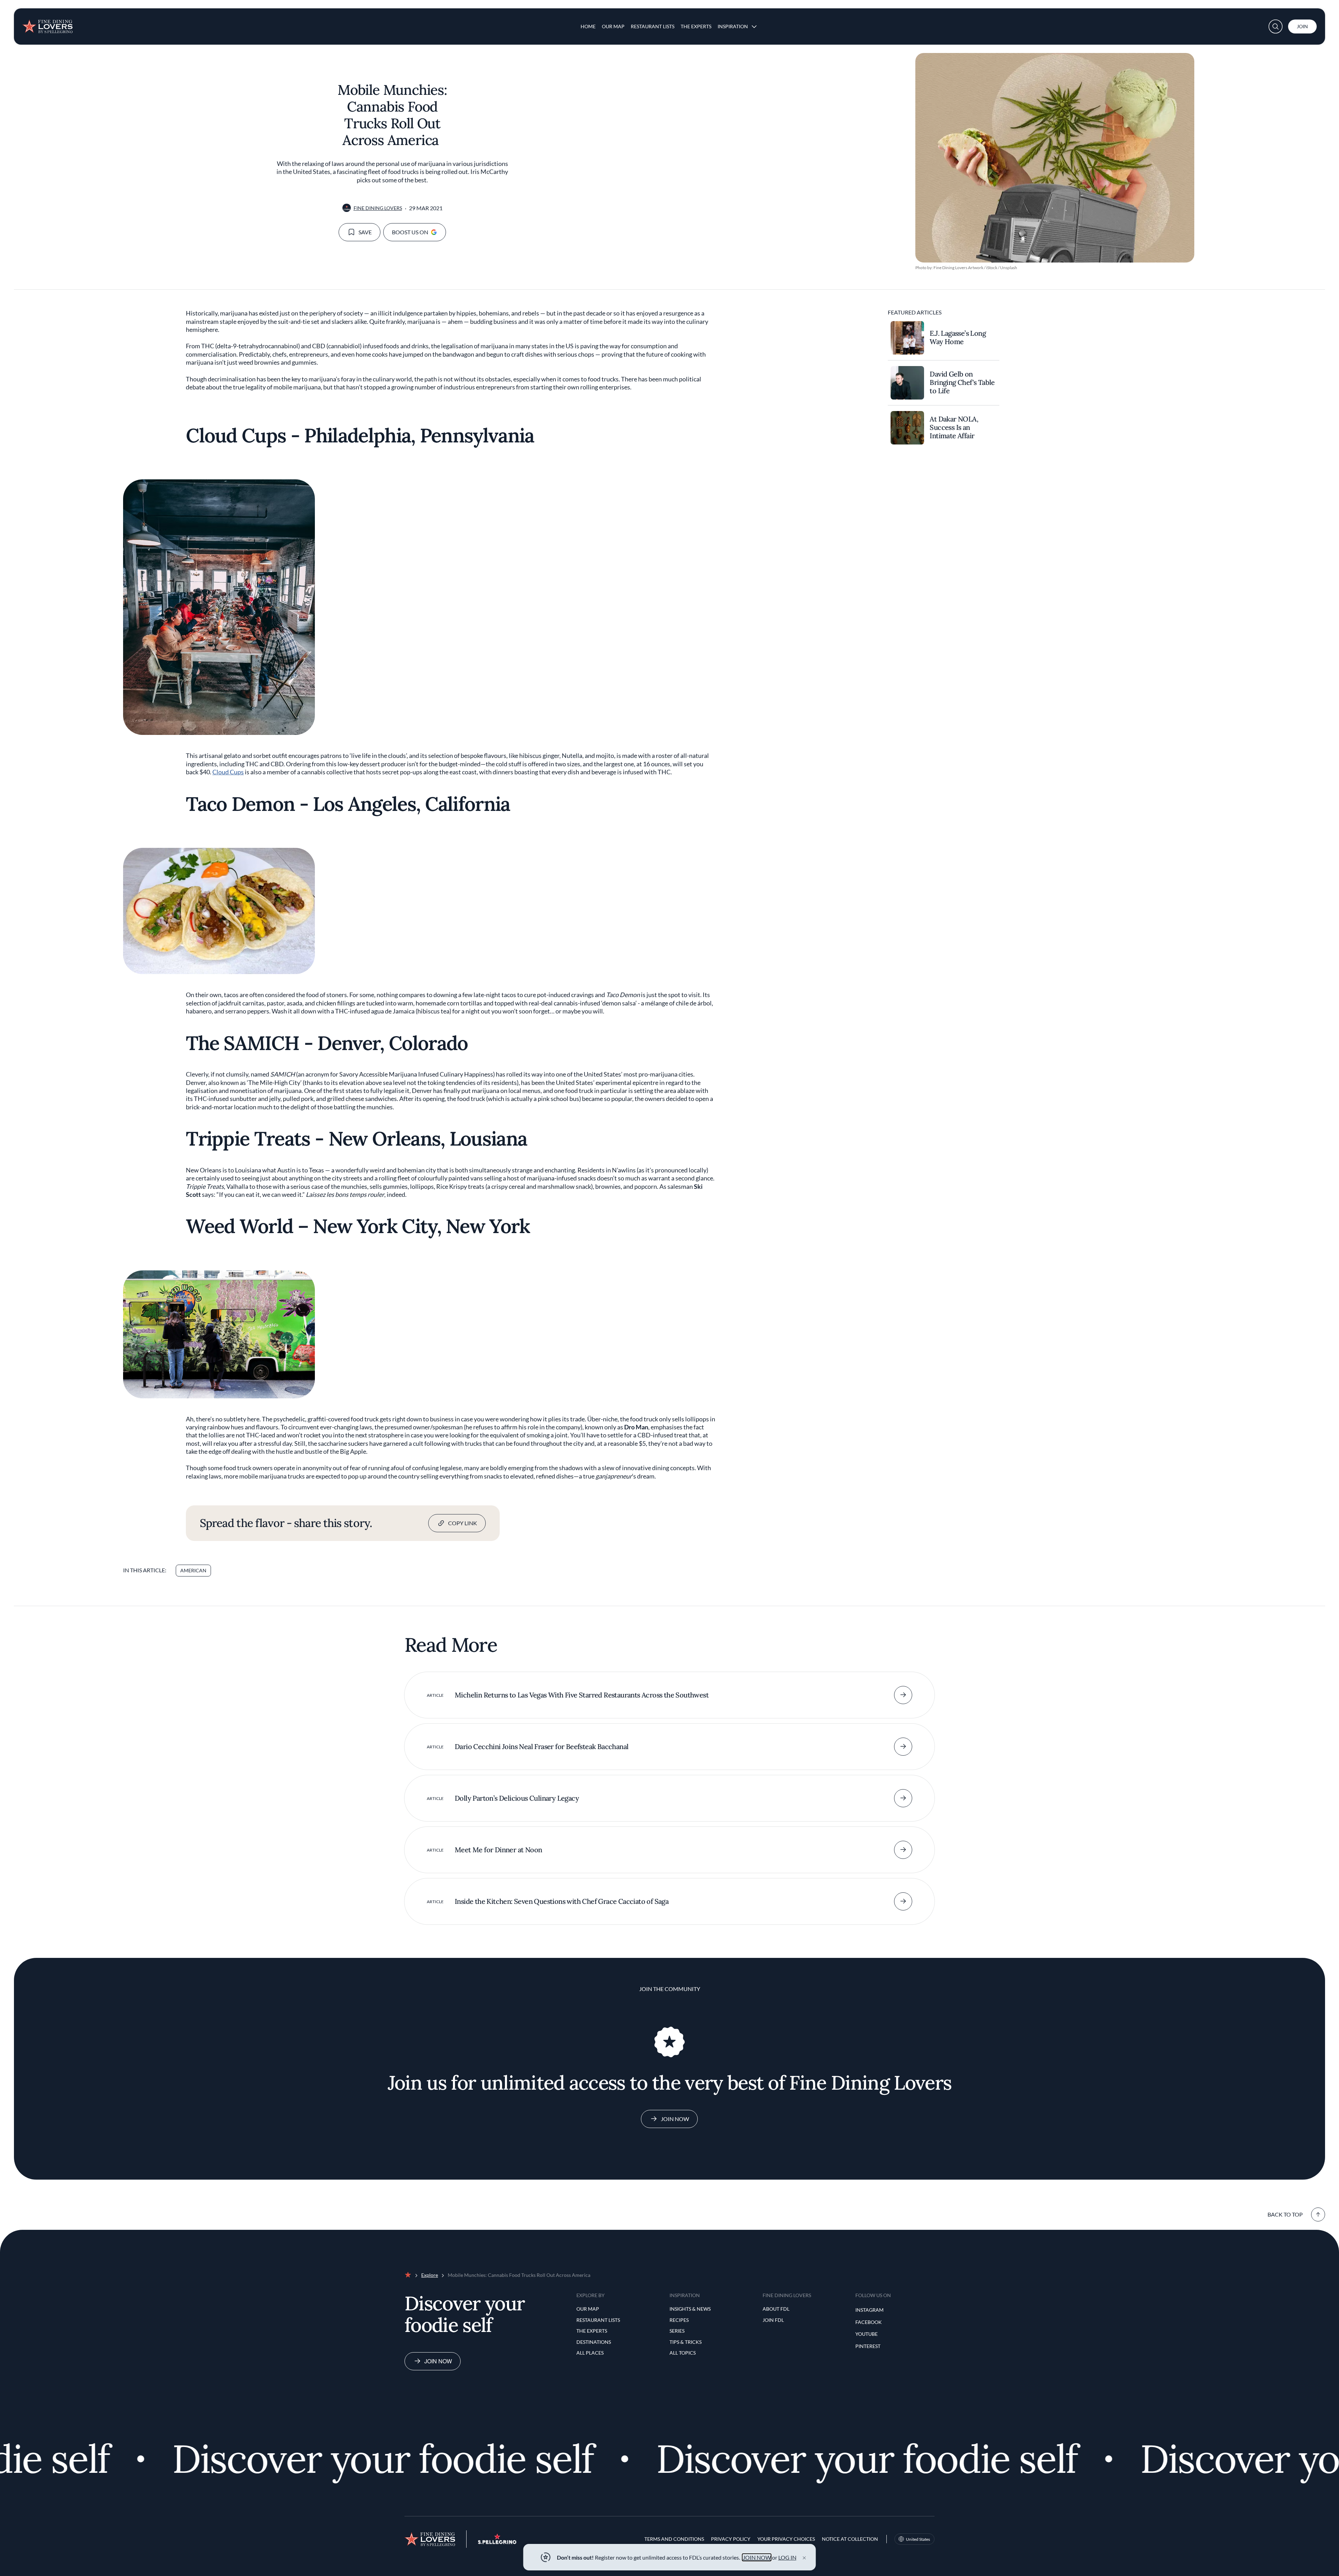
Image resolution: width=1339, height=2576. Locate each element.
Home (588, 26)
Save (365, 232)
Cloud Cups (228, 772)
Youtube (867, 2334)
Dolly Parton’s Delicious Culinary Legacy (517, 1798)
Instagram (869, 2310)
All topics (683, 2353)
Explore (430, 2275)
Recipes (679, 2320)
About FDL (776, 2309)
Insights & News (690, 2309)
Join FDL (773, 2320)
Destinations (594, 2342)
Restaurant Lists (653, 26)
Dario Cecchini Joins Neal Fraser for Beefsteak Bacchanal (542, 1746)
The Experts (696, 26)
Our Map (613, 26)
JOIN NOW (757, 2557)
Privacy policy (731, 2539)
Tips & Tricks (686, 2342)
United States (918, 2539)
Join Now (675, 2119)
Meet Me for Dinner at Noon (498, 1850)
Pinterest (868, 2346)
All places (590, 2353)
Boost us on (410, 232)
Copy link (463, 1523)
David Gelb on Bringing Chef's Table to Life (962, 382)
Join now (438, 2361)
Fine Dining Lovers (378, 208)
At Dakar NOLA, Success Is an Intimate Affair (954, 427)
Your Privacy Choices (786, 2539)
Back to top (1285, 2214)
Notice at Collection (850, 2539)
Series (677, 2331)
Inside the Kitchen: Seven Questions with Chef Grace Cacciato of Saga (562, 1901)
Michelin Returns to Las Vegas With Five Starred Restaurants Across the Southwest (582, 1695)
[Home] (47, 24)
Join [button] (1302, 26)
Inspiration (733, 26)
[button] (1276, 26)
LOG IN (787, 2557)
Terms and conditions (674, 2539)
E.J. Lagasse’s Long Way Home (958, 337)
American (193, 1570)
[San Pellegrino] (497, 2542)
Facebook (869, 2322)
